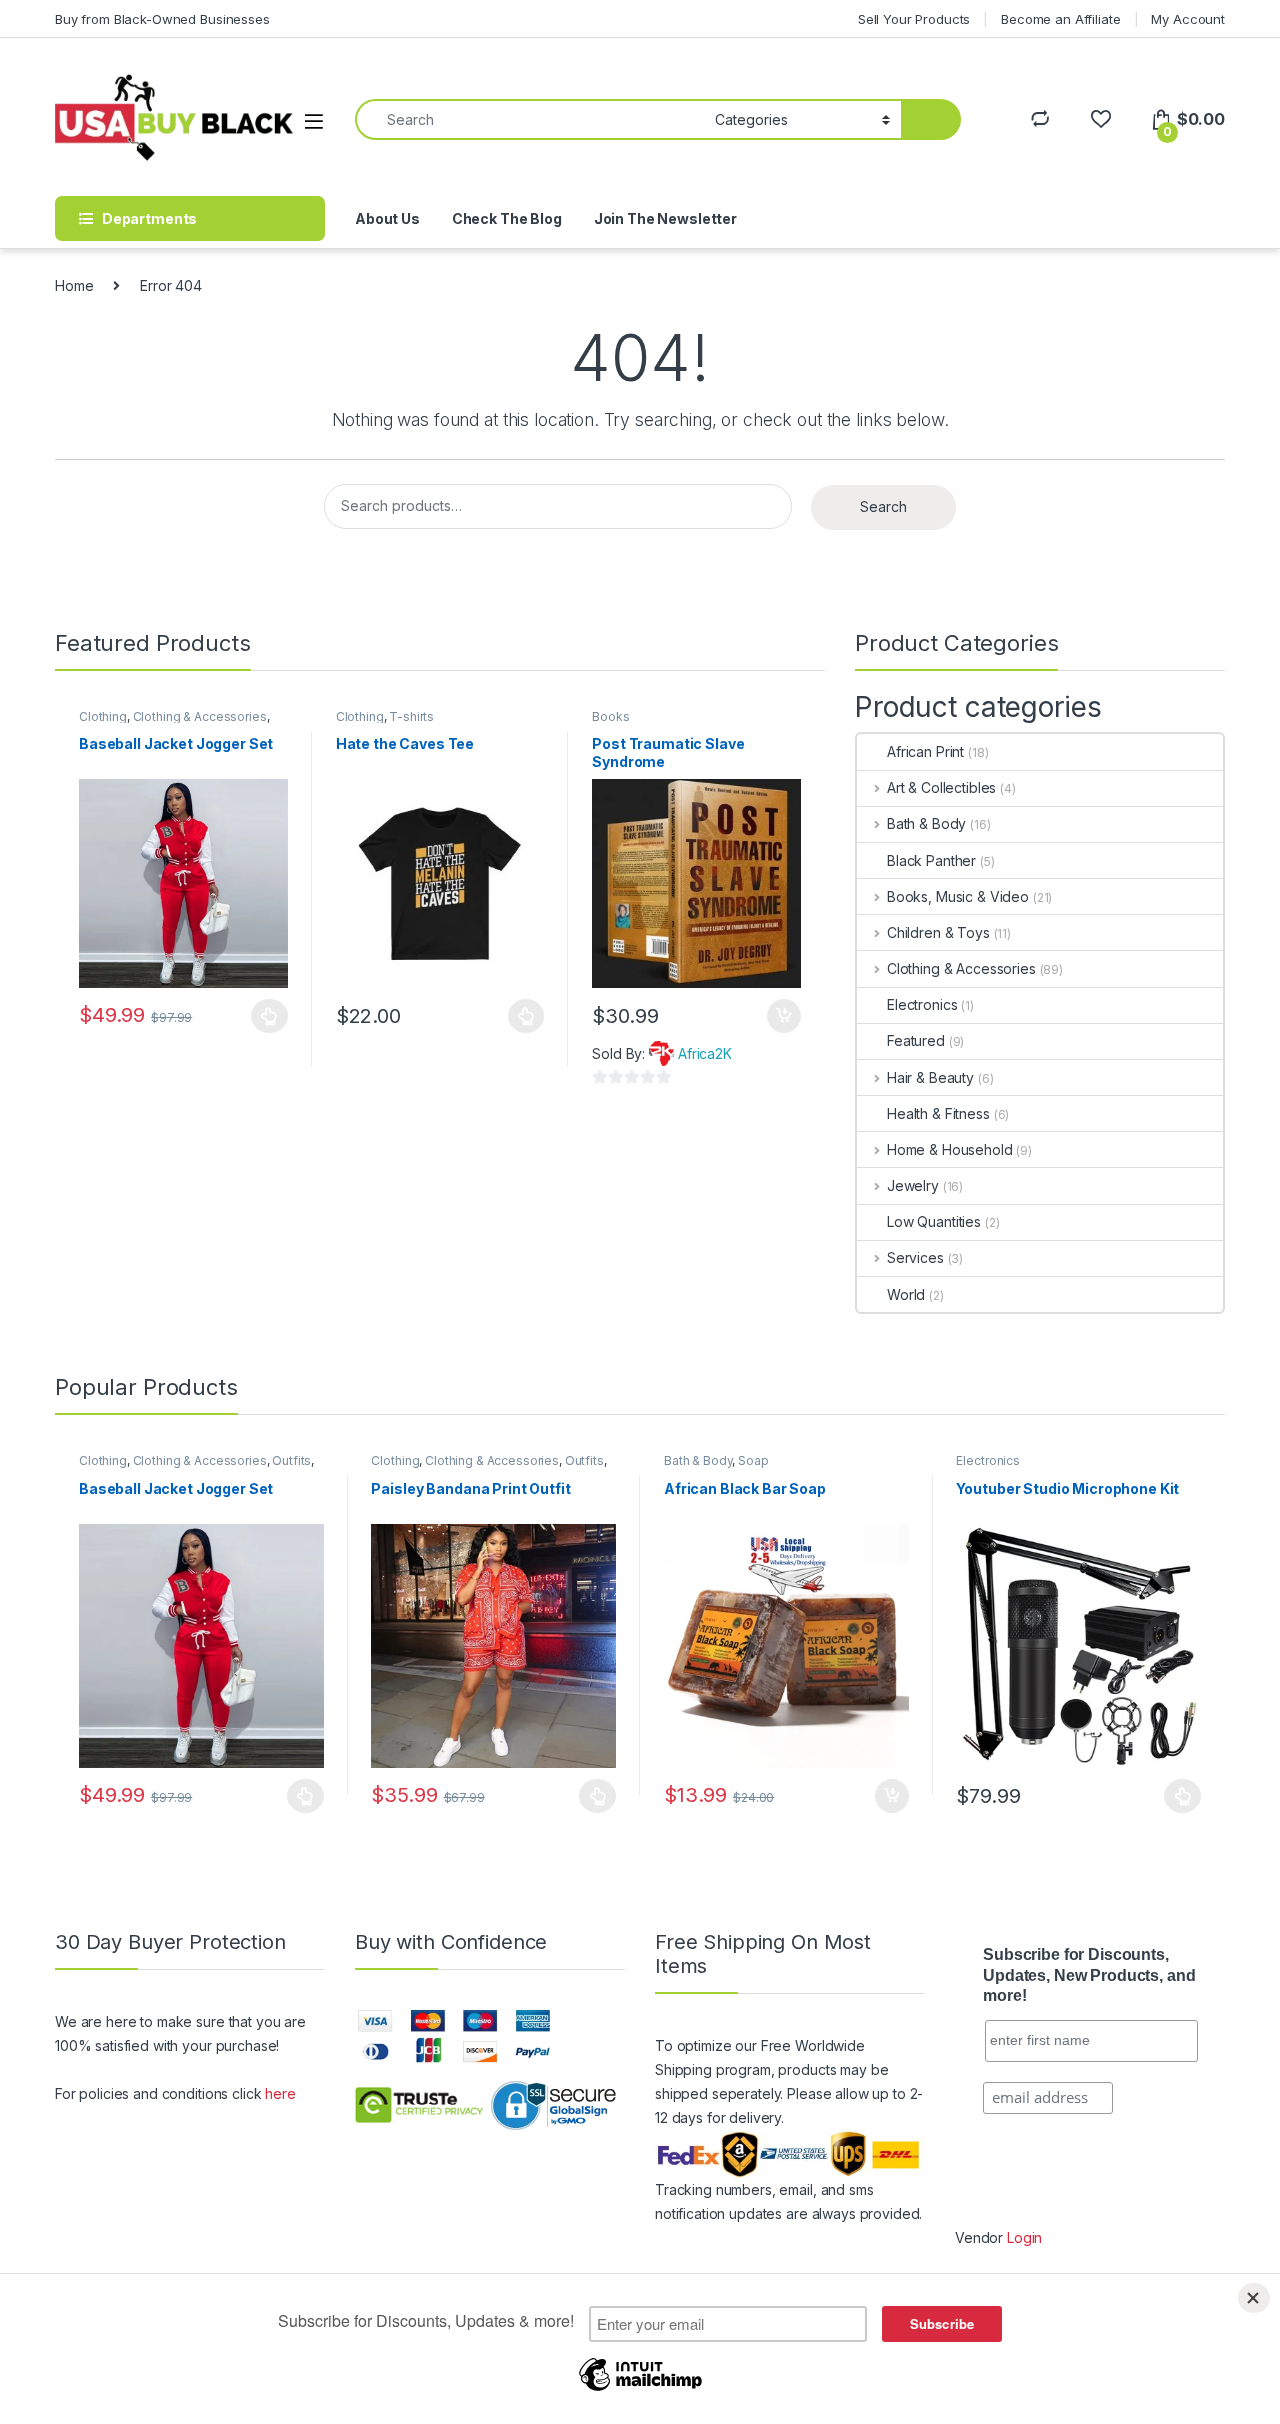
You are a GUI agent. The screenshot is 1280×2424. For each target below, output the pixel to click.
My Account (1188, 19)
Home (74, 285)
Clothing (103, 716)
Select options (264, 1016)
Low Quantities (934, 1221)
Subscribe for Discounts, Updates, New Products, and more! (1089, 1975)
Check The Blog (507, 218)
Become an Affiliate (1060, 19)
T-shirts (411, 716)
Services (915, 1257)
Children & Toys (938, 932)
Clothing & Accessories (200, 716)
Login (1024, 2237)
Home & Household (950, 1149)
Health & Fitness (938, 1113)
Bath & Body (926, 823)
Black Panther (931, 860)
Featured (916, 1040)
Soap (753, 1460)
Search (883, 506)
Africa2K (705, 1053)
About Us (387, 218)
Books (610, 716)
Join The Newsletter (665, 218)
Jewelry (913, 1185)
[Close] (1254, 2298)
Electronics (922, 1004)
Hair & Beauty (930, 1077)
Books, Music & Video (958, 896)
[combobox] (529, 119)
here (280, 2093)
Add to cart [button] (784, 1016)
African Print (925, 751)
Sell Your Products (914, 19)
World (906, 1294)
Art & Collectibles (941, 787)
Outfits (291, 1460)
